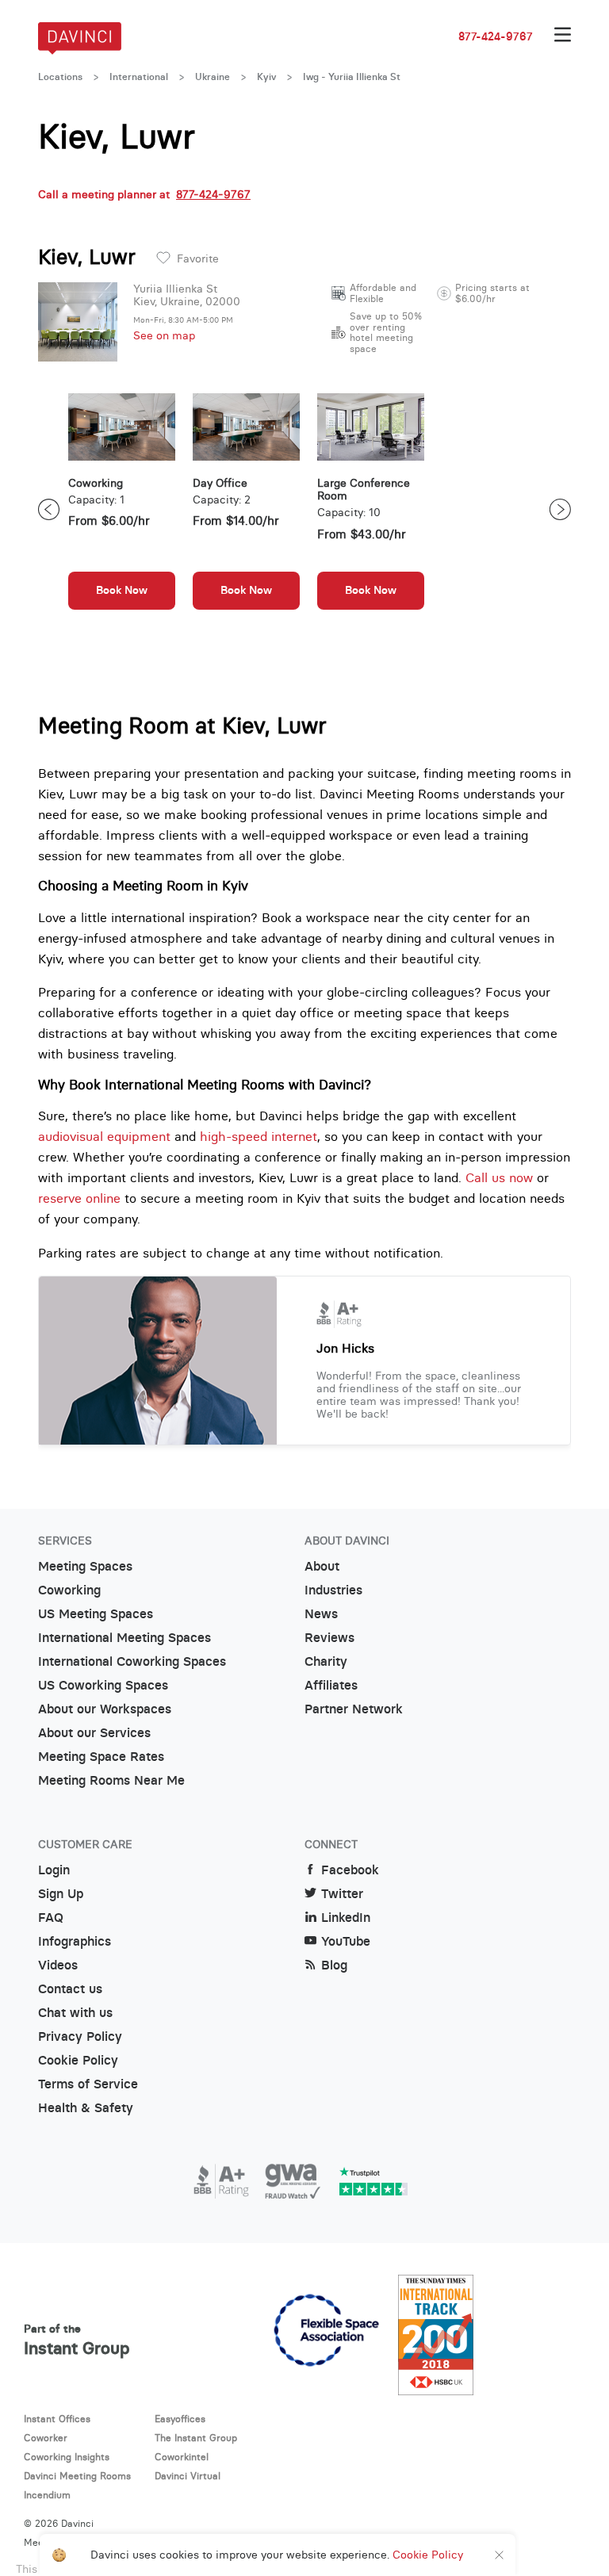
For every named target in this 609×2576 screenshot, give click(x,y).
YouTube (346, 1941)
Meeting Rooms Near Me (111, 1780)
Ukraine (213, 77)
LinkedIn (346, 1918)
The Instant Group (196, 2438)
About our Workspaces (105, 1709)
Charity (326, 1661)
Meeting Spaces (85, 1566)
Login (54, 1870)
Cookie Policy (78, 2060)
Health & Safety (86, 2108)
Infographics (75, 1941)
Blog (334, 1965)
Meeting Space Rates (101, 1757)
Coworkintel (182, 2457)
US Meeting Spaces (96, 1614)
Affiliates (331, 1685)
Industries (333, 1590)
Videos (58, 1965)
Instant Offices (57, 2419)
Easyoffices (180, 2419)
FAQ (51, 1918)
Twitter (342, 1894)
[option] (122, 509)
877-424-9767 (496, 36)
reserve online (79, 1198)
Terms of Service (88, 2084)
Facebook (350, 1870)
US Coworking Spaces (103, 1685)
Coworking (69, 1590)
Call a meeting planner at (144, 194)
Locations (60, 77)
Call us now (499, 1177)
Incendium (47, 2495)
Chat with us (75, 2013)
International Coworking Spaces (132, 1661)
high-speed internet (259, 1136)
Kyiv (266, 77)
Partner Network (354, 1709)
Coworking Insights (67, 2457)
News (321, 1614)
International (139, 77)
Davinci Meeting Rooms (77, 2476)
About (322, 1566)
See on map (164, 335)
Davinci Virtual (188, 2476)
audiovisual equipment (104, 1136)
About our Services (94, 1733)
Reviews (329, 1638)
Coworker (46, 2438)
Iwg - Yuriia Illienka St (352, 77)
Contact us (70, 1989)
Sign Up (61, 1894)
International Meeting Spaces (124, 1638)
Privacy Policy (80, 2036)
